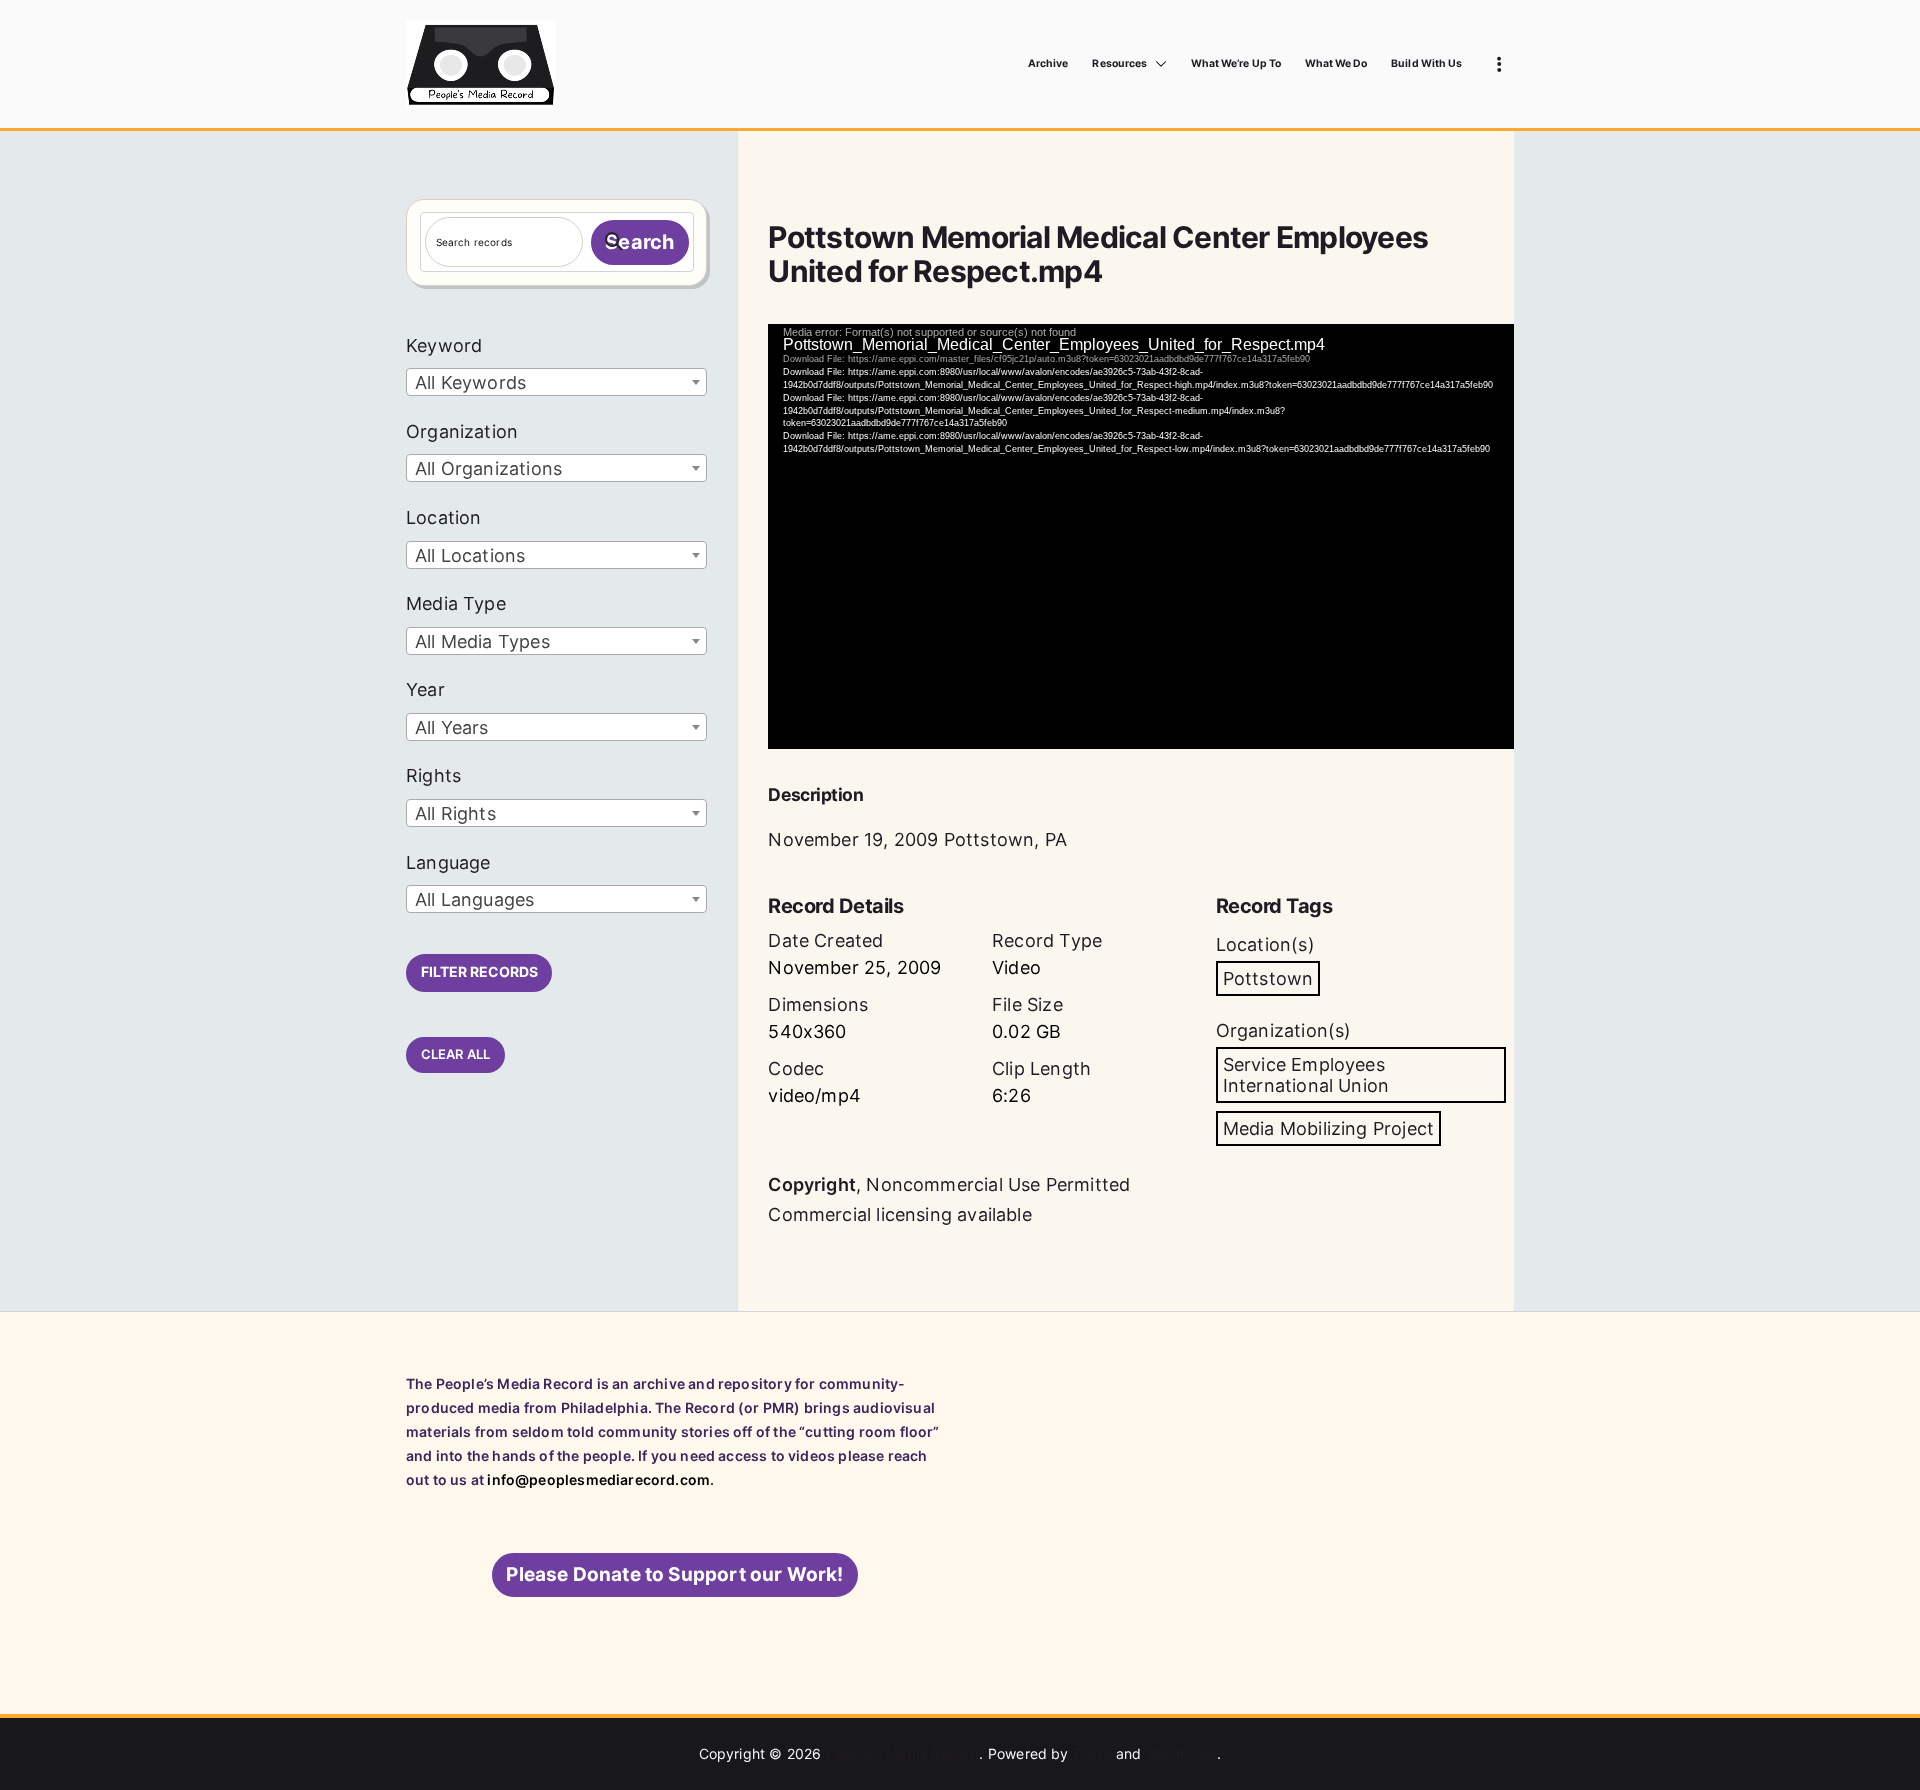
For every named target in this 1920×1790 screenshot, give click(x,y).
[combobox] (556, 382)
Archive (1048, 63)
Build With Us (1426, 63)
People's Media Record (903, 1753)
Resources (1119, 63)
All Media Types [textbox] (482, 641)
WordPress (1182, 1753)
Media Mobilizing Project (1328, 1128)
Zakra (1092, 1753)
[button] (1157, 64)
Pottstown (1268, 978)
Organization (462, 431)
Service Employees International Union (1306, 1075)
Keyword (444, 345)
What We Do (1336, 63)
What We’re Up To (1236, 63)
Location (443, 517)
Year (425, 689)
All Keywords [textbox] (470, 382)
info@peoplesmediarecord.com (598, 1479)
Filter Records (479, 971)
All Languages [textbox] (474, 899)
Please (674, 1574)
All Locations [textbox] (470, 555)
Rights (433, 775)
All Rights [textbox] (455, 813)
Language (448, 862)
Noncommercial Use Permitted (998, 1184)
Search (639, 242)
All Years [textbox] (452, 727)
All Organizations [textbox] (488, 468)
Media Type (456, 603)
